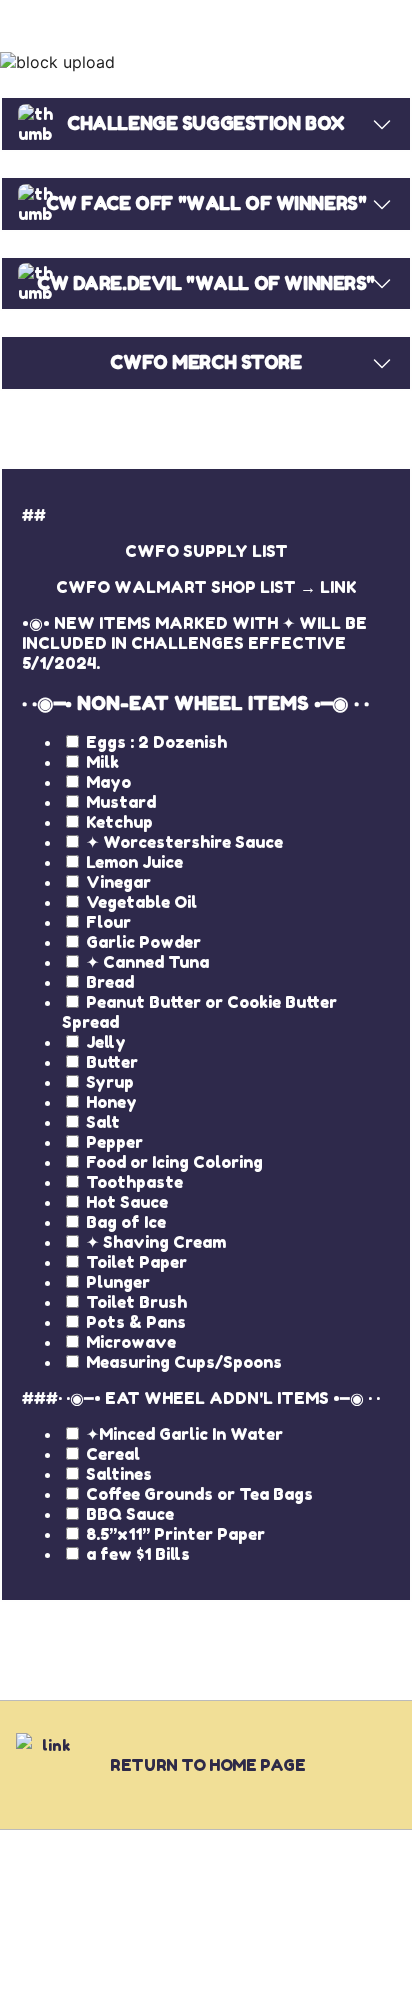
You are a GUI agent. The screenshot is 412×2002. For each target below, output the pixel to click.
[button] (206, 62)
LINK (338, 587)
